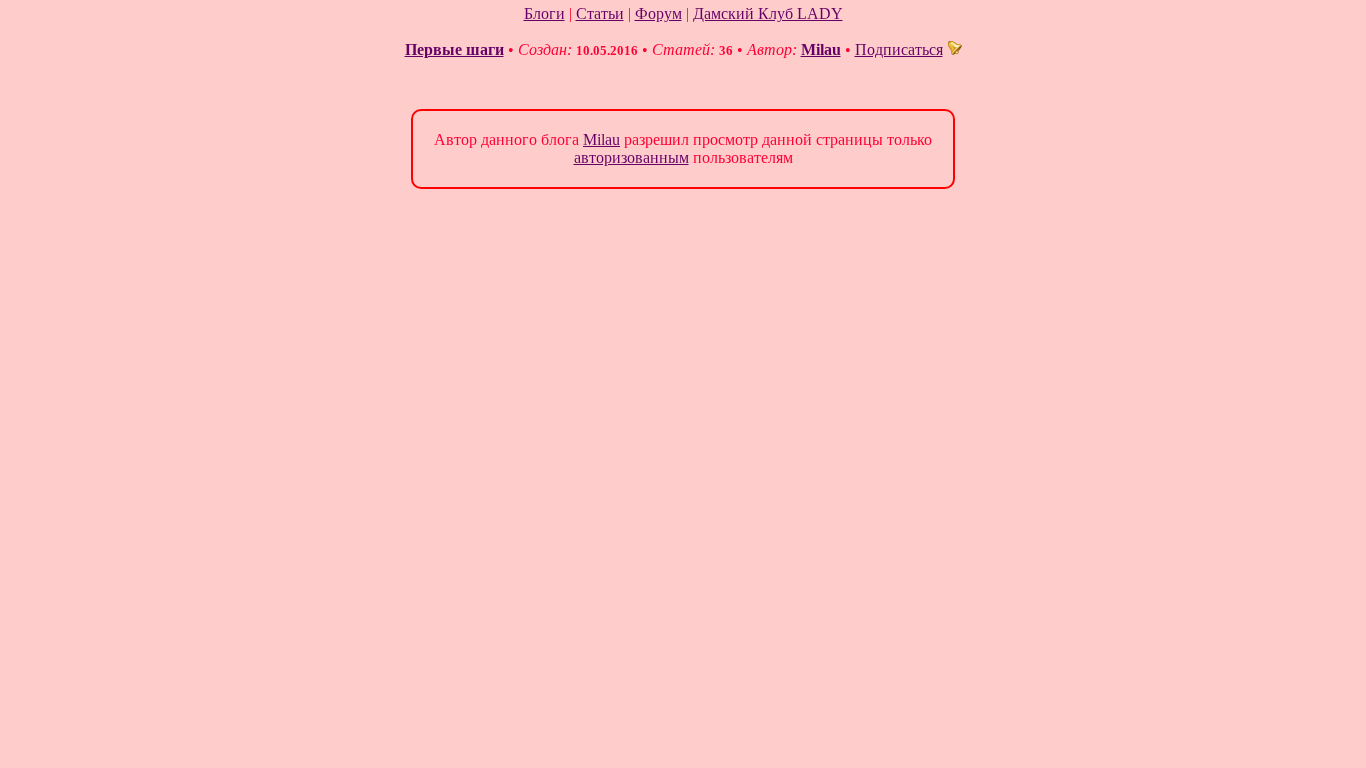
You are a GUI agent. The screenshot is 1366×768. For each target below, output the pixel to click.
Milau (821, 49)
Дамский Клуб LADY (768, 13)
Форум (658, 13)
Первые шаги (454, 49)
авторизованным (631, 157)
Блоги (544, 13)
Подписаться (899, 49)
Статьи (600, 13)
